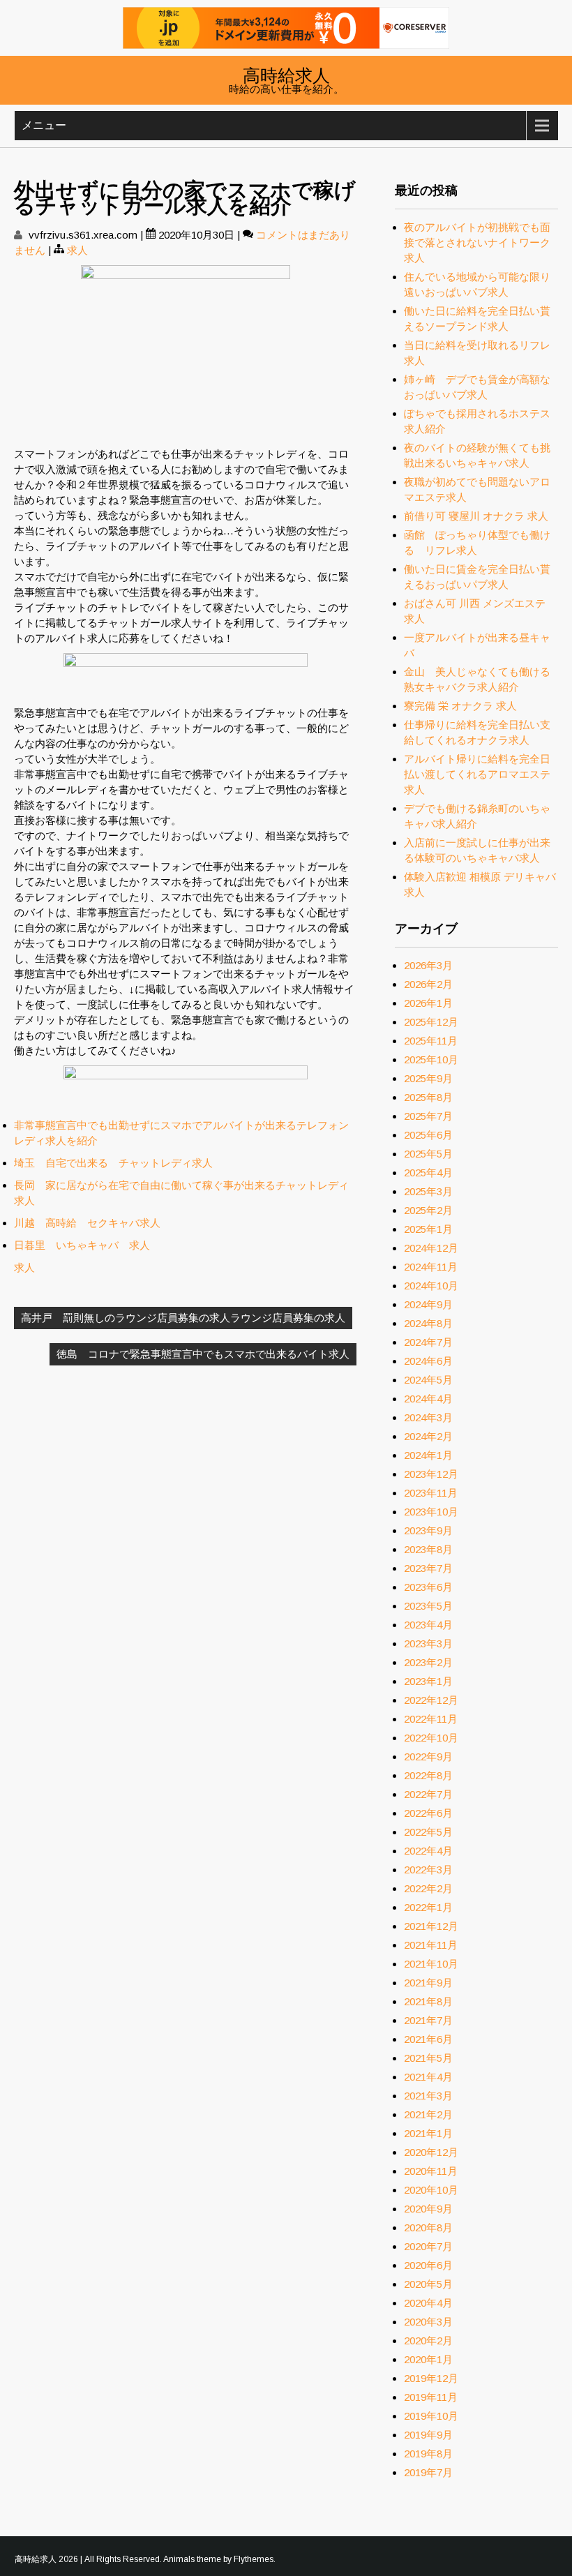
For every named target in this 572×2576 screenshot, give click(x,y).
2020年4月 (428, 2303)
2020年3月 (428, 2322)
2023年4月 (428, 1625)
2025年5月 (428, 1154)
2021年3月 (428, 2096)
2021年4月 (428, 2077)
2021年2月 (428, 2114)
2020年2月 (428, 2341)
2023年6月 (428, 1587)
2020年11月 (431, 2171)
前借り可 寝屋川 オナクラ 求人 (476, 516)
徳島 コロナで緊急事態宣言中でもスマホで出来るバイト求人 (203, 1354)
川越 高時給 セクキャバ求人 (87, 1223)
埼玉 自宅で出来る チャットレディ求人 (113, 1163)
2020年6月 (428, 2265)
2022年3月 (428, 1870)
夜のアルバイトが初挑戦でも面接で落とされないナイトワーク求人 (477, 242)
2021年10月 (431, 1964)
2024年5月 (428, 1380)
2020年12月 (431, 2152)
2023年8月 (428, 1549)
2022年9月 (428, 1757)
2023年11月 (431, 1493)
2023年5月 (428, 1606)
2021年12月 (431, 1926)
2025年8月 (428, 1097)
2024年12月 (431, 1248)
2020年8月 (428, 2227)
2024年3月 (428, 1417)
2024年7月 (428, 1342)
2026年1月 (428, 1003)
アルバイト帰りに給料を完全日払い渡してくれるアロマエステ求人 (477, 774)
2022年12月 (431, 1700)
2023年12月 (431, 1474)
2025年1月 (428, 1229)
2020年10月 (431, 2190)
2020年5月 (428, 2284)
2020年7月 (428, 2246)
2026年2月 (428, 984)
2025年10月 (431, 1059)
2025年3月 (428, 1191)
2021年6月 (428, 2039)
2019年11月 (431, 2397)
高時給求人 (286, 74)
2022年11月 (431, 1719)
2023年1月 (428, 1681)
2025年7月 (428, 1116)
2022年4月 (428, 1851)
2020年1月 (428, 2359)
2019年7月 (428, 2472)
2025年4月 (428, 1173)
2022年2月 (428, 1888)
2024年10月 (431, 1286)
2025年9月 (428, 1078)
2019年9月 (428, 2435)
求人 (77, 250)
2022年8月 (428, 1775)
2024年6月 (428, 1361)
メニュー (44, 125)
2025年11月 (431, 1041)
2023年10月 (431, 1512)
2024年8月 (428, 1323)
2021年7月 (428, 2020)
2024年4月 (428, 1399)
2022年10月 (431, 1738)
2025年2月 (428, 1210)
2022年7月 (428, 1794)
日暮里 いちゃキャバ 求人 (82, 1245)
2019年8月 (428, 2454)
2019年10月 (431, 2416)
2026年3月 (428, 965)
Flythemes (254, 2559)
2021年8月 (428, 2001)
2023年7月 (428, 1568)
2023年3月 (428, 1643)
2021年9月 (428, 1983)
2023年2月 (428, 1662)
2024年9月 (428, 1304)
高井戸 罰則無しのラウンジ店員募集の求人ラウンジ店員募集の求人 (183, 1318)
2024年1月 (428, 1455)
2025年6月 (428, 1135)
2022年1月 (428, 1907)
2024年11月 (431, 1267)
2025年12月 (431, 1022)
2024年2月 (428, 1436)
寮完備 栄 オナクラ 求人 (460, 706)
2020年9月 (428, 2209)
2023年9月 (428, 1530)
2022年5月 (428, 1832)
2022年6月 (428, 1813)
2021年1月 (428, 2133)
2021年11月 (431, 1945)
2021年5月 (428, 2058)
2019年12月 (431, 2378)
